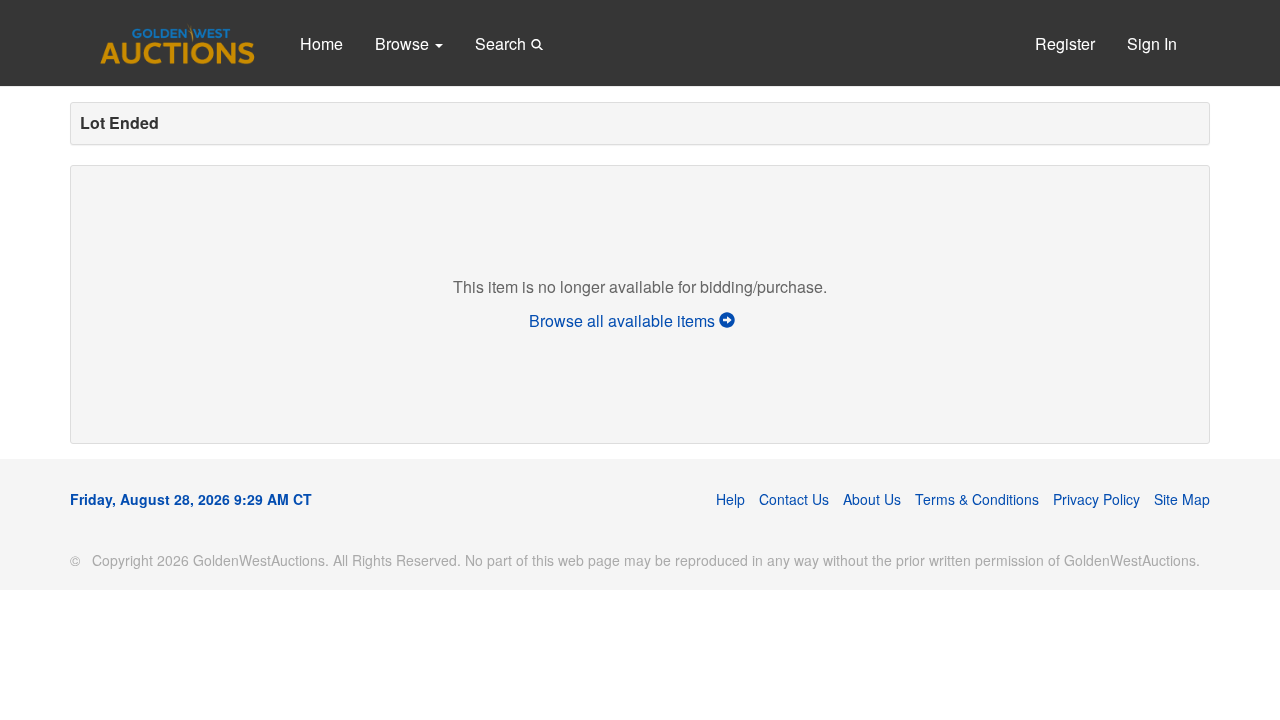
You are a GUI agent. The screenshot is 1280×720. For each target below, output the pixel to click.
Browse (404, 43)
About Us (872, 499)
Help (730, 499)
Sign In (1152, 43)
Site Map (1182, 499)
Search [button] (502, 43)
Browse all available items (624, 320)
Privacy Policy (1096, 499)
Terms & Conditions (977, 499)
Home (321, 43)
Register (1065, 43)
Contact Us (794, 499)
